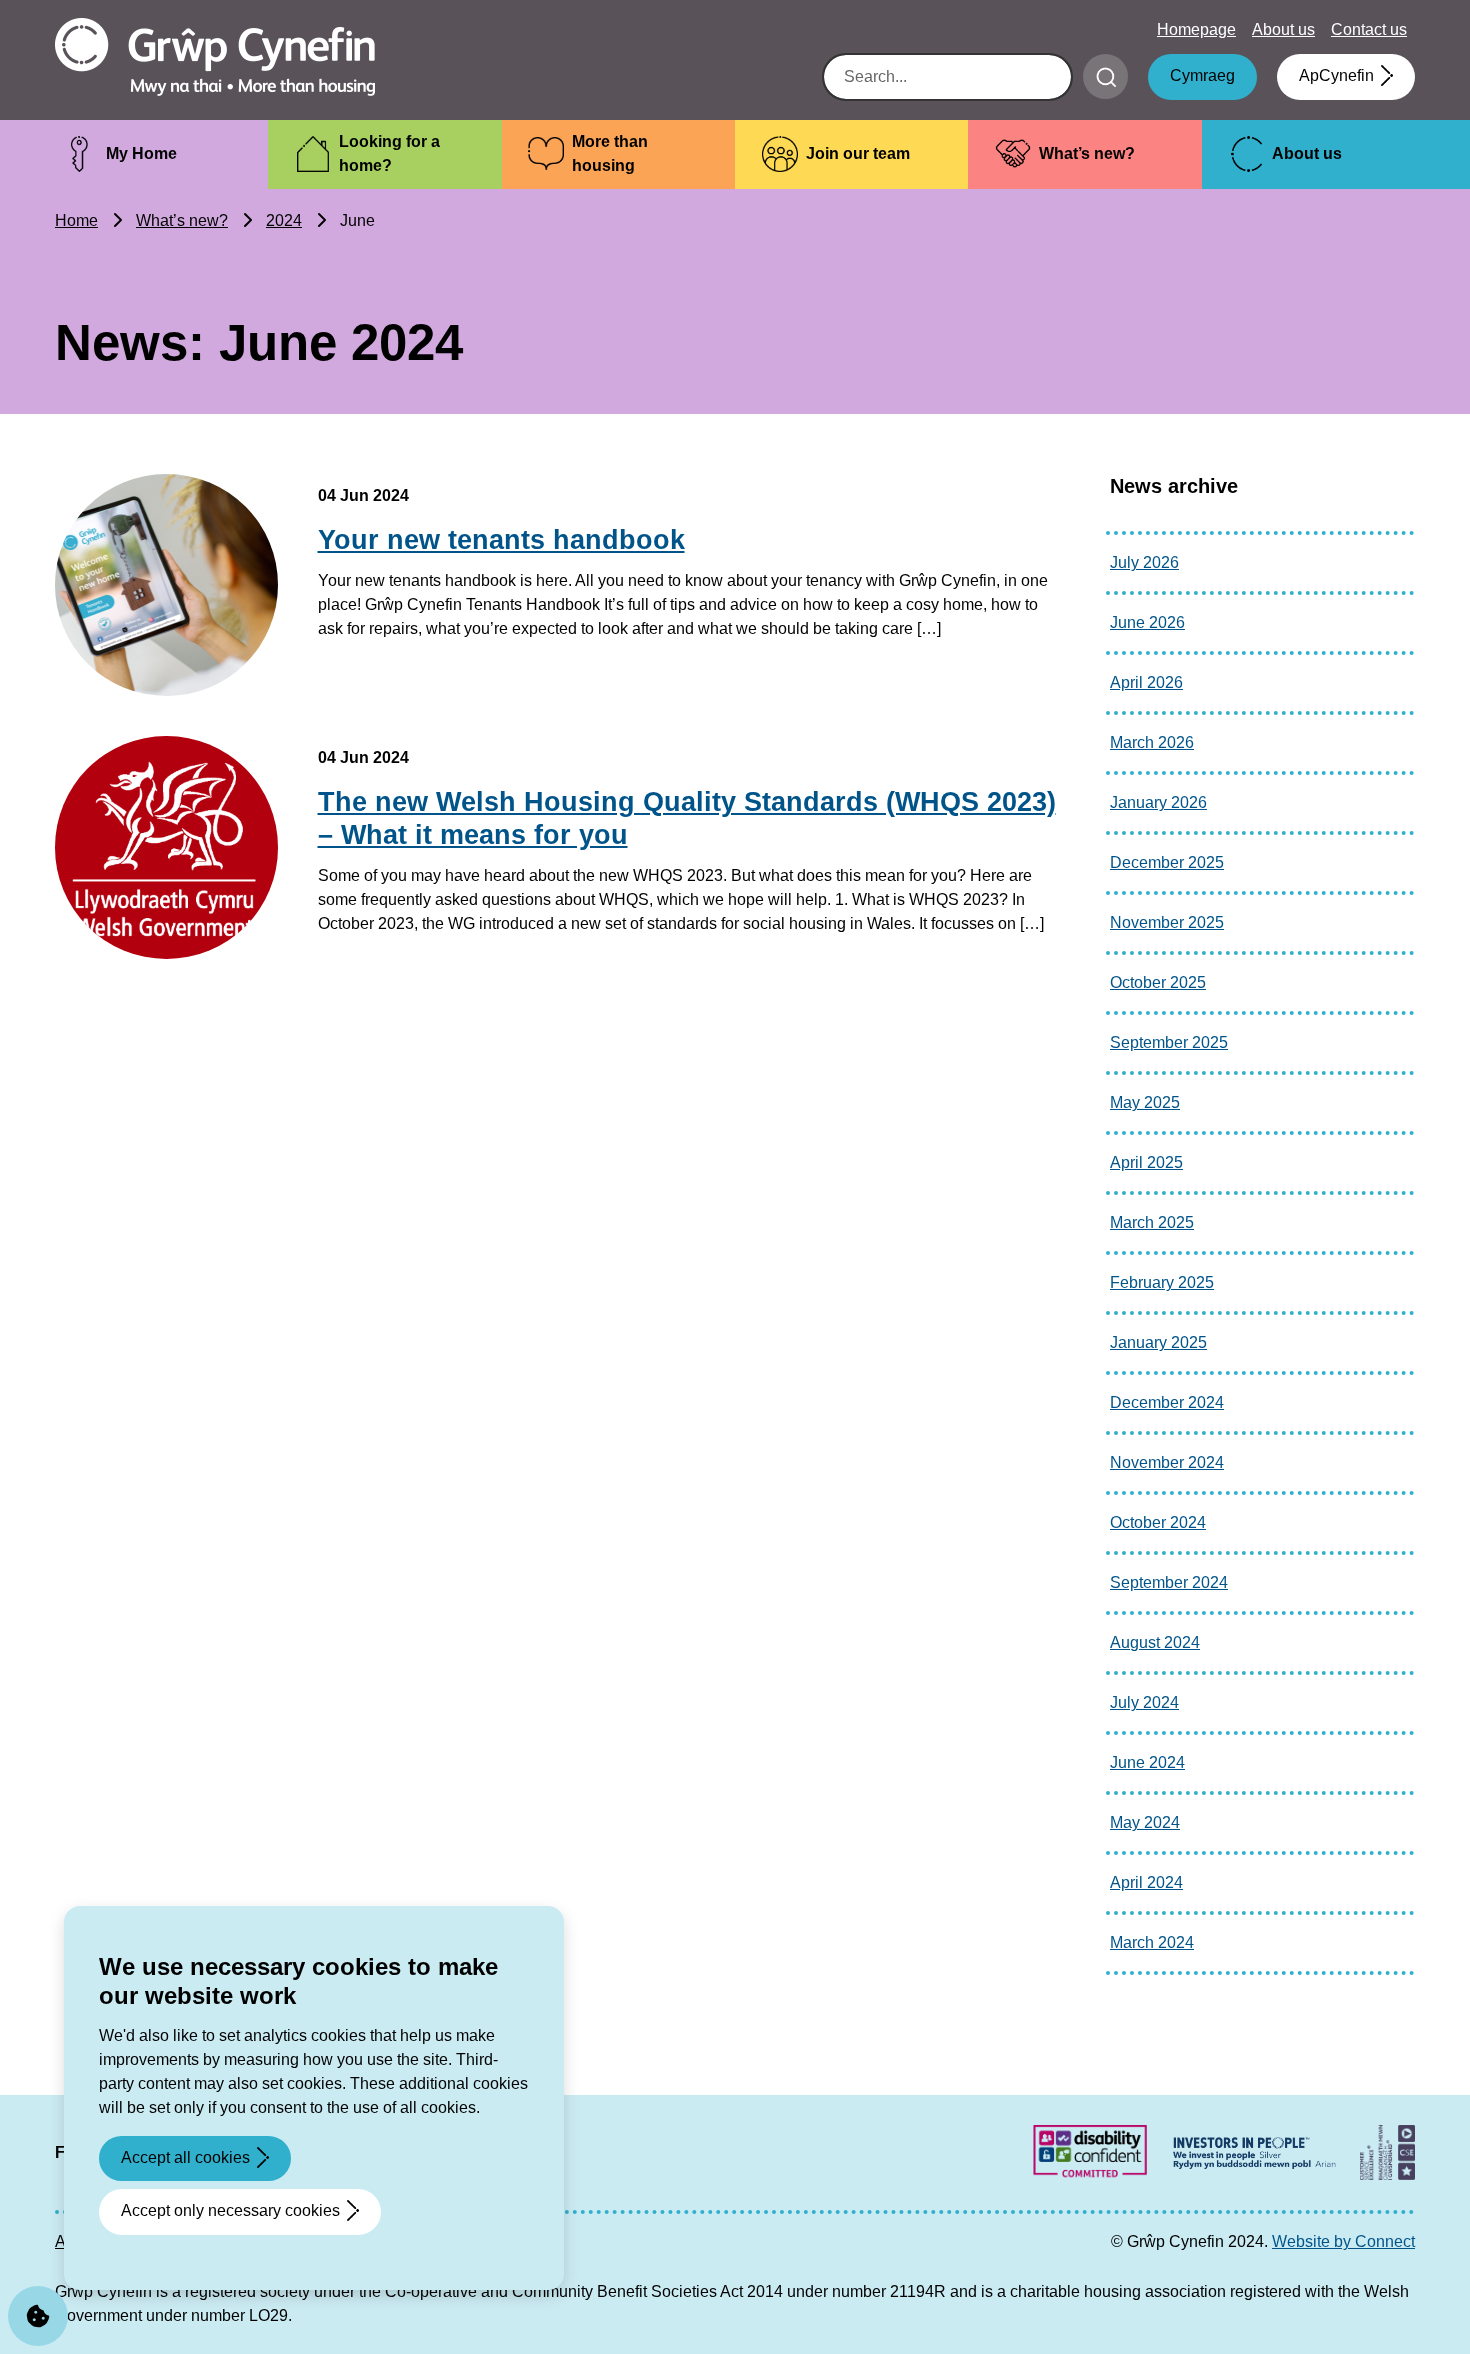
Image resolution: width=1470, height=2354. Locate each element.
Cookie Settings (38, 2316)
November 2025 (1167, 922)
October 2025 (1158, 982)
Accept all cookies (185, 2157)
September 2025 (1169, 1042)
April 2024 (1146, 1882)
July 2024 (1144, 1702)
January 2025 (1158, 1342)
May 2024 (1145, 1822)
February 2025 (1162, 1282)
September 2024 (1169, 1582)
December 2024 (1167, 1402)
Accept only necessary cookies (230, 2210)
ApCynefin (1336, 75)
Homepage (1196, 29)
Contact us (1369, 29)
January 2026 (1158, 802)
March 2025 (1152, 1222)
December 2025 (1167, 862)
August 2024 (1155, 1642)
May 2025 (1145, 1102)
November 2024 (1167, 1462)
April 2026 (1146, 682)
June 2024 (1147, 1762)
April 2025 (1146, 1162)
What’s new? (182, 220)
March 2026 (1152, 742)
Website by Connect (1343, 2241)
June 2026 (1147, 622)
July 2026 (1144, 562)
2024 (284, 220)
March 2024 (1152, 1942)
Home (76, 220)
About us (1283, 29)
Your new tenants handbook (501, 540)
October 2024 (1158, 1522)
